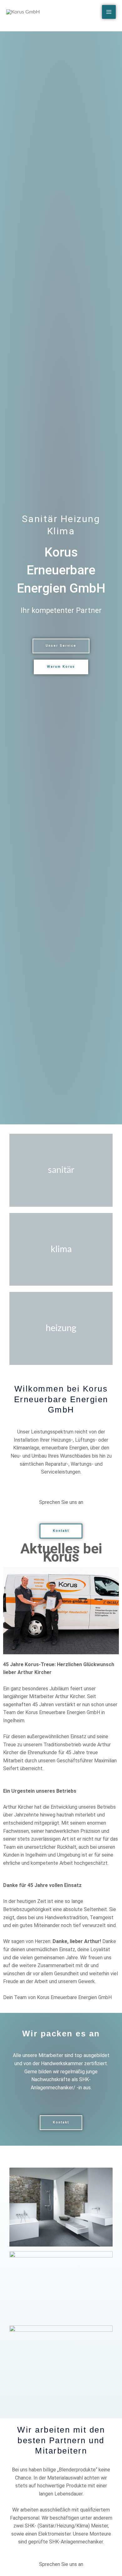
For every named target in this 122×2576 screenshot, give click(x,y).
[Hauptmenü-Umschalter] (109, 12)
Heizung (61, 1328)
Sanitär (61, 1170)
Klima (61, 1249)
